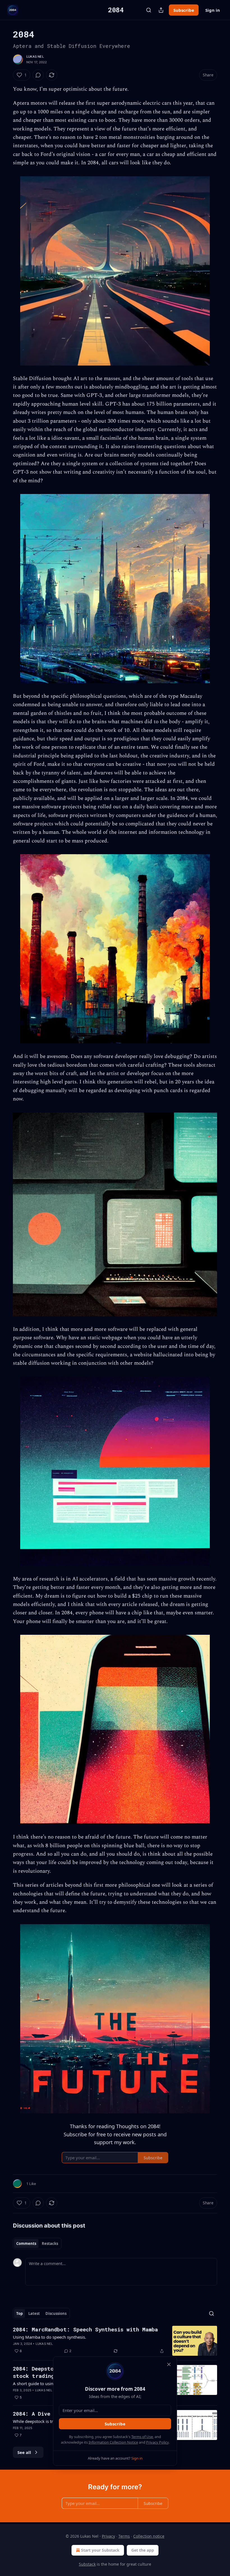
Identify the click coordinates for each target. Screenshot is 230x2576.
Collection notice (149, 2536)
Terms (124, 2536)
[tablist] (37, 2244)
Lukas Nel (35, 57)
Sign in (213, 10)
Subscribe (184, 10)
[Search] (149, 10)
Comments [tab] (26, 2244)
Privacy (108, 2536)
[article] (115, 2341)
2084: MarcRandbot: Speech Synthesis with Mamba (85, 2329)
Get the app (143, 2550)
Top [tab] (19, 2313)
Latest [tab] (34, 2313)
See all (24, 2452)
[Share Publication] (161, 10)
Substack (87, 2564)
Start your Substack (100, 2550)
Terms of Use (142, 2437)
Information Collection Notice (113, 2442)
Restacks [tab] (50, 2244)
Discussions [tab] (56, 2313)
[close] (169, 2364)
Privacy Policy (157, 2442)
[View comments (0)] (38, 75)
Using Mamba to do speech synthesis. (50, 2337)
